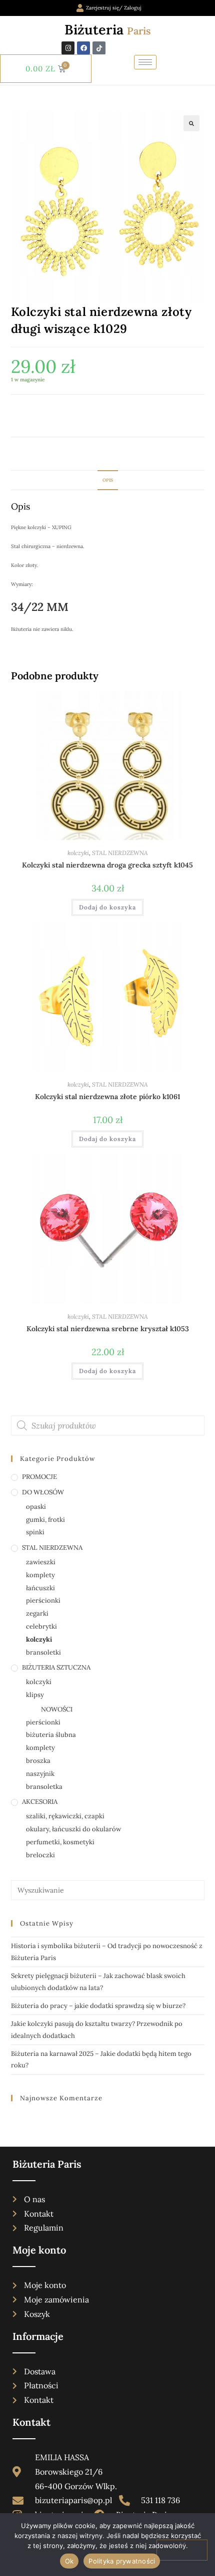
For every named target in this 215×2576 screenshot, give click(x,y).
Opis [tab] (108, 480)
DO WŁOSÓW (43, 1492)
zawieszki (41, 1562)
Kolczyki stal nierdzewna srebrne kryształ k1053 (108, 1329)
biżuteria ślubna (51, 1735)
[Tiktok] (99, 48)
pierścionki (43, 1600)
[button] (191, 123)
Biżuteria (108, 29)
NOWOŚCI (57, 1709)
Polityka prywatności (122, 2561)
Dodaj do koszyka (56, 416)
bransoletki (43, 1652)
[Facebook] (83, 48)
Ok (69, 2561)
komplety (40, 1575)
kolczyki (78, 853)
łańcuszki (40, 1588)
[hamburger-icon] (145, 62)
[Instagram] (68, 48)
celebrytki (41, 1626)
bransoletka (44, 1787)
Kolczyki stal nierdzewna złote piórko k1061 (107, 1097)
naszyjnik (40, 1774)
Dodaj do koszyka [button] (107, 907)
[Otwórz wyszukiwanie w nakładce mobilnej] (108, 1426)
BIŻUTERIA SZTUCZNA (56, 1667)
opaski (36, 1507)
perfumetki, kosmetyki (60, 1842)
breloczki (40, 1855)
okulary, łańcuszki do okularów (73, 1829)
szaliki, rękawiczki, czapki (65, 1816)
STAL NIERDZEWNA (120, 853)
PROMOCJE (39, 1477)
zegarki (37, 1613)
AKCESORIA (40, 1802)
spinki (35, 1532)
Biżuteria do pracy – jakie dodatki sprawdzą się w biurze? (98, 2006)
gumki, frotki (45, 1520)
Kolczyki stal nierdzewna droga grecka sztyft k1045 (107, 865)
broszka (38, 1761)
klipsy (35, 1695)
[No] (182, 2550)
